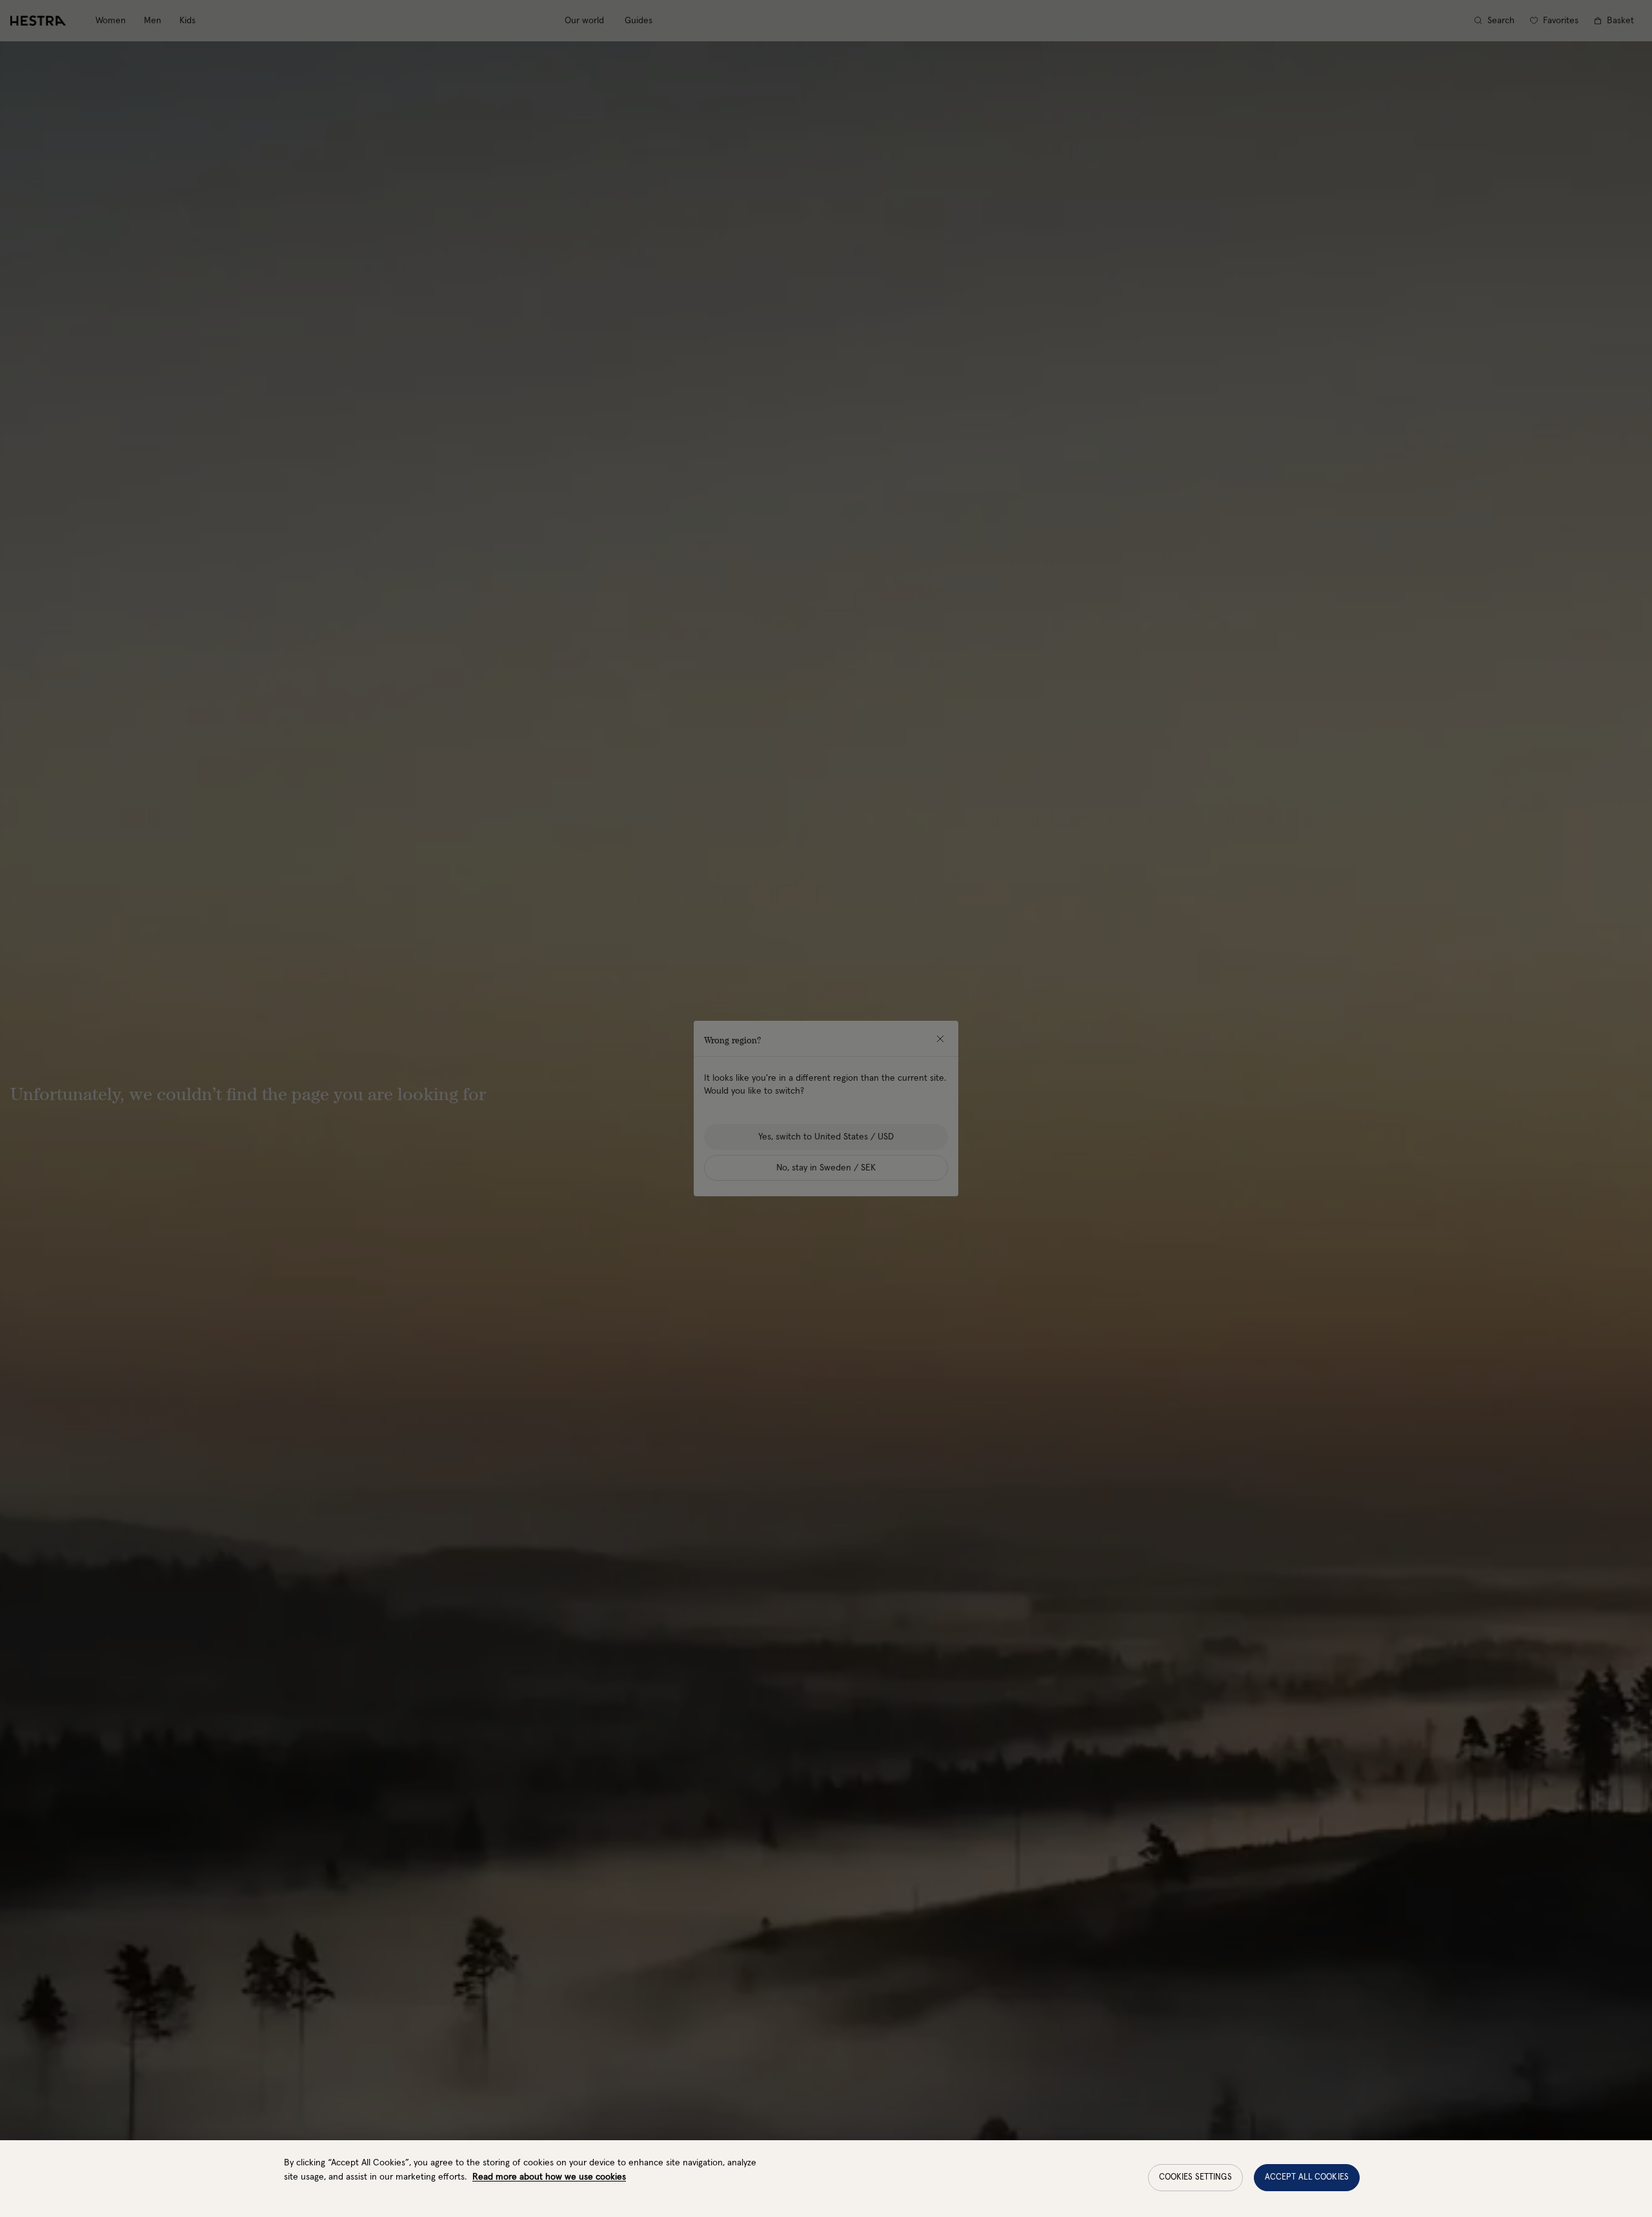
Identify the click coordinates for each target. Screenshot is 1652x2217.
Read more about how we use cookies (549, 2177)
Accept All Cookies (1307, 2177)
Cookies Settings (1195, 2177)
